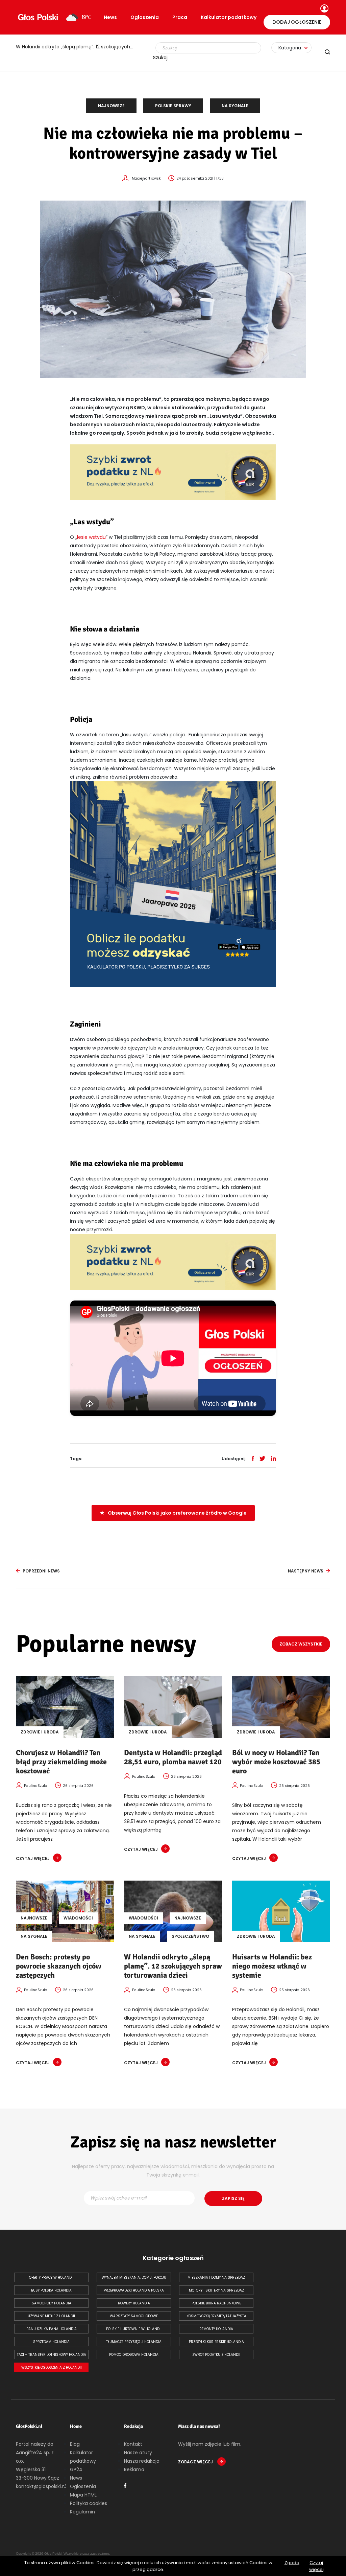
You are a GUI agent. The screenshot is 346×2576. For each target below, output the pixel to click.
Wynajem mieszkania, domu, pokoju (134, 2278)
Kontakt (133, 2444)
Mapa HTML (83, 2495)
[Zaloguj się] (324, 9)
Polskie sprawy (173, 106)
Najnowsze (111, 106)
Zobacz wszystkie (301, 1644)
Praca (180, 17)
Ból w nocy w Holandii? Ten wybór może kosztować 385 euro (276, 1762)
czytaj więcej (33, 1858)
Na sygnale (235, 106)
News (110, 17)
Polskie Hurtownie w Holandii (134, 2329)
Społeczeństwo (190, 1936)
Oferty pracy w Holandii (51, 2278)
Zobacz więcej (196, 2462)
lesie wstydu (91, 537)
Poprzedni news (41, 1571)
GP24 (76, 2469)
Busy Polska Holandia (51, 2290)
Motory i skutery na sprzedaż (216, 2290)
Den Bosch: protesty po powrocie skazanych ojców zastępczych (59, 1966)
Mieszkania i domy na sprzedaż (216, 2278)
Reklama (134, 2469)
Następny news (306, 1571)
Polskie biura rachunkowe (216, 2303)
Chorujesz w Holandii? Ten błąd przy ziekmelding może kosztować (61, 1762)
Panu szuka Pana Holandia (52, 2329)
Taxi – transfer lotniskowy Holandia (52, 2355)
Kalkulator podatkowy (229, 17)
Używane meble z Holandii (51, 2316)
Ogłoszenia (145, 17)
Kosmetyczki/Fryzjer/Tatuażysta (216, 2316)
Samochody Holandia (52, 2303)
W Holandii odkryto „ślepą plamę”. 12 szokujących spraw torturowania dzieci (78, 47)
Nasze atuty (138, 2453)
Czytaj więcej (316, 2566)
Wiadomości (78, 1918)
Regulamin (82, 2512)
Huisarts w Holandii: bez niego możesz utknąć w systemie (272, 1966)
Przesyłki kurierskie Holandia (216, 2342)
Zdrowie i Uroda (40, 1732)
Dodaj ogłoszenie (297, 22)
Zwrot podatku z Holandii (216, 2355)
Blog (75, 2444)
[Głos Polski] (38, 17)
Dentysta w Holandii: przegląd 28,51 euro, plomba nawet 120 (173, 1757)
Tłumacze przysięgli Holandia (134, 2342)
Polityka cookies (89, 2503)
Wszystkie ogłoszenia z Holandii (52, 2367)
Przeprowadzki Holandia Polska (134, 2290)
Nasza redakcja (142, 2461)
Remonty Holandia (216, 2329)
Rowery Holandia (134, 2303)
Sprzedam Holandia (51, 2342)
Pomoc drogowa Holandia (134, 2355)
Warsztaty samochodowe (134, 2316)
